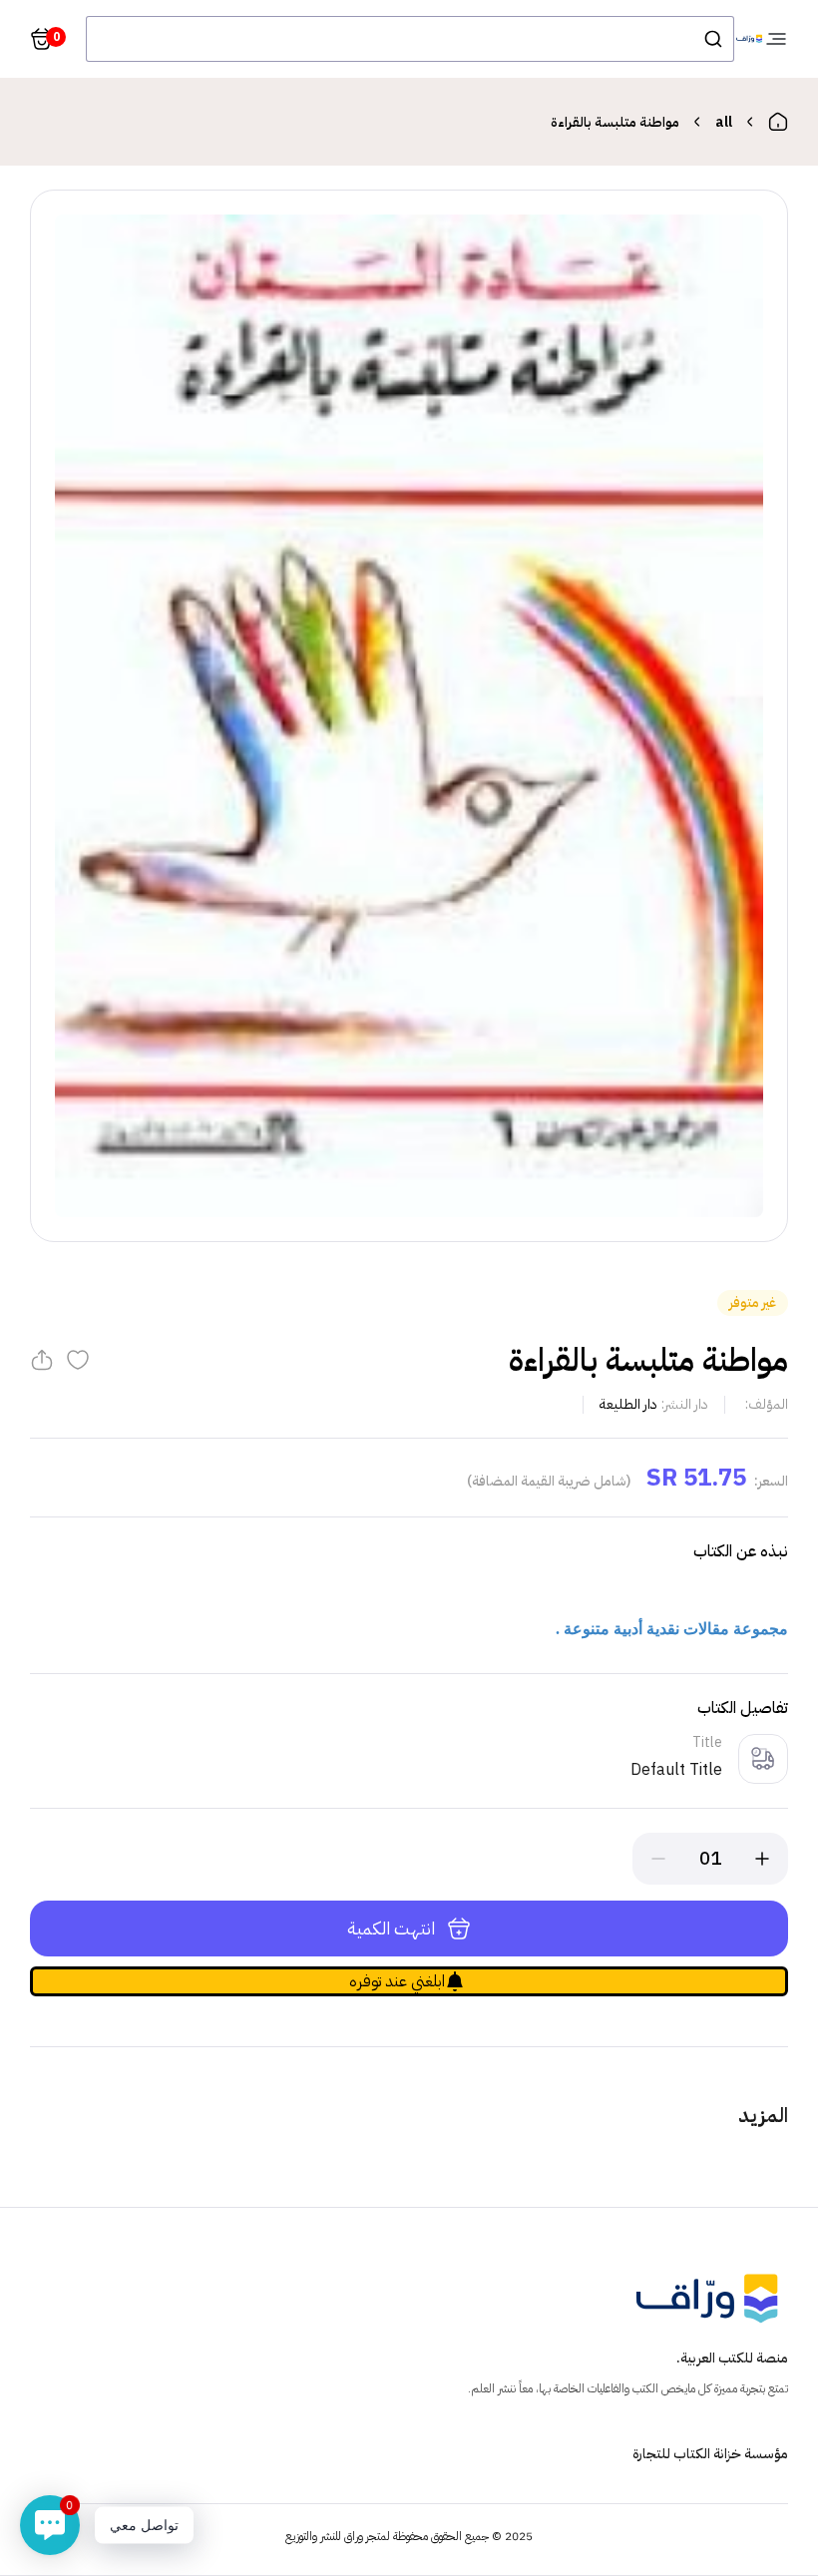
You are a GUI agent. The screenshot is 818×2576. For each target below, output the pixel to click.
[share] (42, 1360)
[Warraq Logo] (749, 39)
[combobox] (410, 39)
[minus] (658, 1859)
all (724, 122)
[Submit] (712, 39)
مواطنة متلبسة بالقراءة (615, 122)
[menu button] (776, 39)
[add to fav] (78, 1360)
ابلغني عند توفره (397, 1981)
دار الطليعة (628, 1404)
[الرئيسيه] (778, 122)
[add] (762, 1859)
